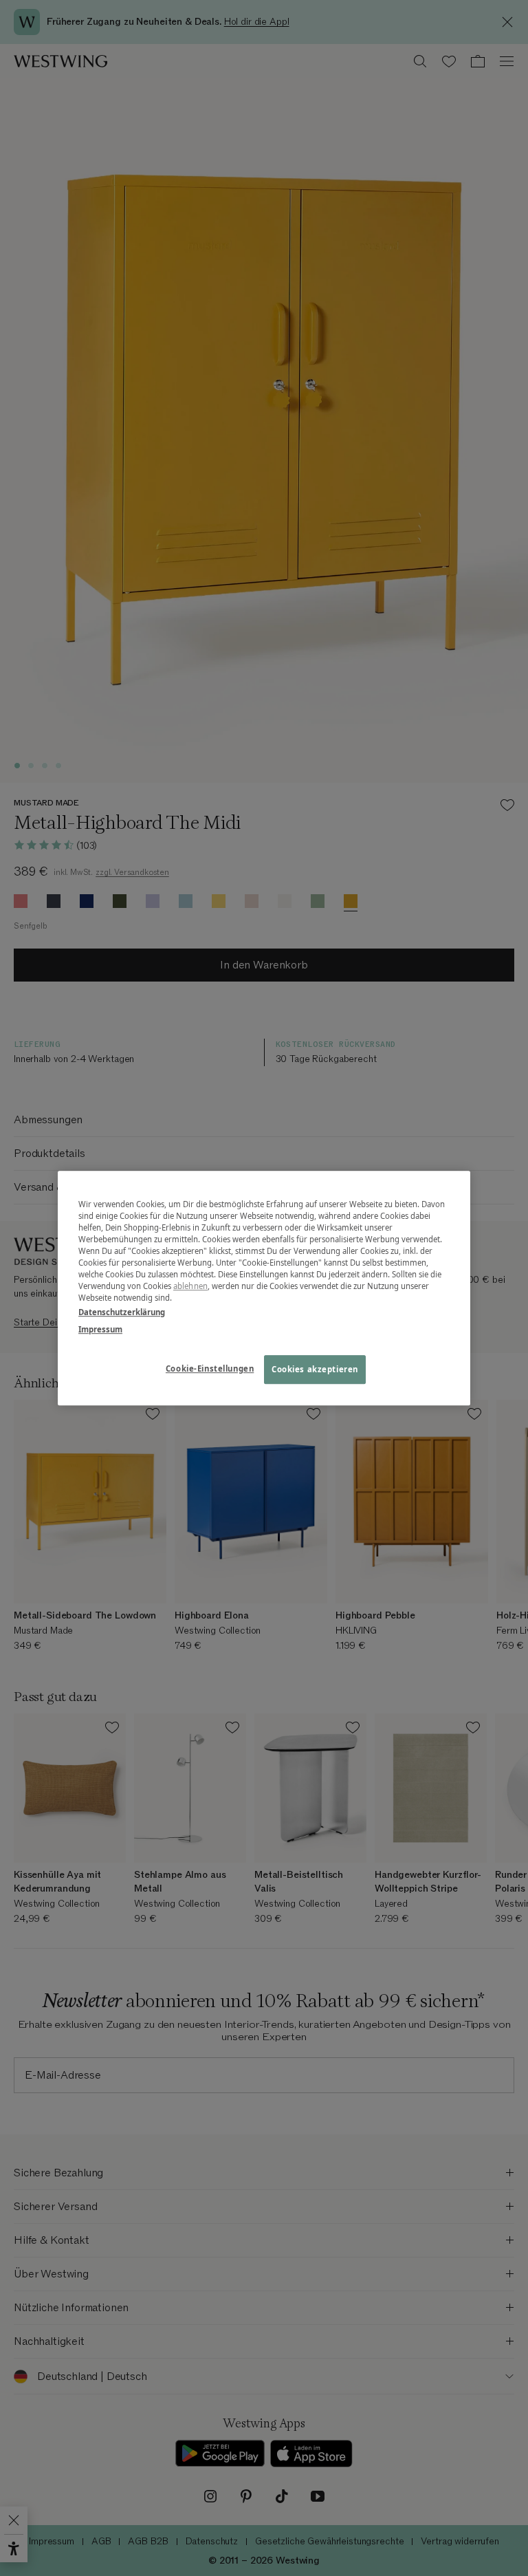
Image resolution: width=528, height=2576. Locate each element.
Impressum (100, 1329)
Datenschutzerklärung (122, 1312)
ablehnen (190, 1286)
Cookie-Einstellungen (210, 1368)
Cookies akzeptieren (315, 1369)
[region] (264, 1288)
